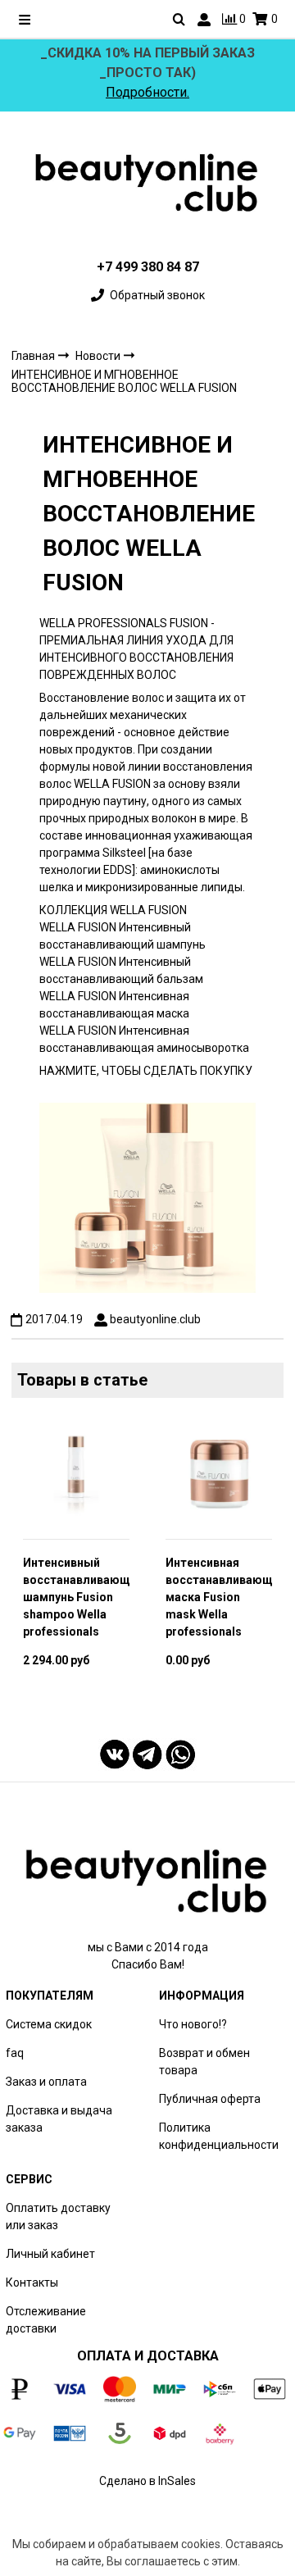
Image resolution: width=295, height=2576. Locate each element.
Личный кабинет (50, 2254)
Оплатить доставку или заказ (58, 2216)
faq (15, 2053)
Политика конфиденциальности (219, 2136)
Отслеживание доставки (46, 2320)
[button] (23, 1557)
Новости (99, 356)
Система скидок (49, 2024)
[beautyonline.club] (147, 183)
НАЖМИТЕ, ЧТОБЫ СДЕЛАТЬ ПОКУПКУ (146, 1071)
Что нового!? (193, 2024)
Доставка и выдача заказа (59, 2119)
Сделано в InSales (147, 2481)
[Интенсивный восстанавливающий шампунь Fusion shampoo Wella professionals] (76, 1473)
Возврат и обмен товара (204, 2062)
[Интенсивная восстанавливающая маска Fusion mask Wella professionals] (219, 1473)
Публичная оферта (210, 2099)
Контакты (32, 2282)
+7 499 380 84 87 (148, 267)
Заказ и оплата (46, 2082)
